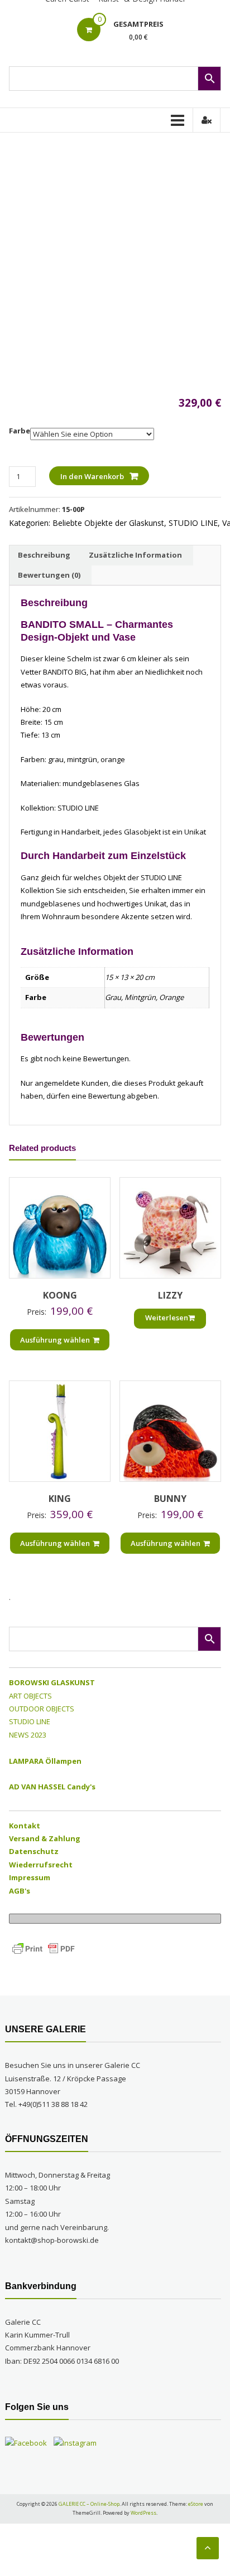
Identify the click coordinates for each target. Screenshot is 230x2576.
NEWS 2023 (28, 1735)
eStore (196, 2504)
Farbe (20, 431)
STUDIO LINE (193, 523)
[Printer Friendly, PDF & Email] (44, 1948)
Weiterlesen (167, 1318)
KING (60, 1499)
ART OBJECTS (30, 1696)
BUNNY (170, 1499)
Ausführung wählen (55, 1340)
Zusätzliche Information (135, 555)
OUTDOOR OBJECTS (42, 1709)
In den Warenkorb (92, 476)
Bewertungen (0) (49, 575)
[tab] (44, 555)
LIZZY (170, 1295)
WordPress (143, 2513)
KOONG (60, 1295)
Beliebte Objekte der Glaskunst (108, 523)
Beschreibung (44, 555)
